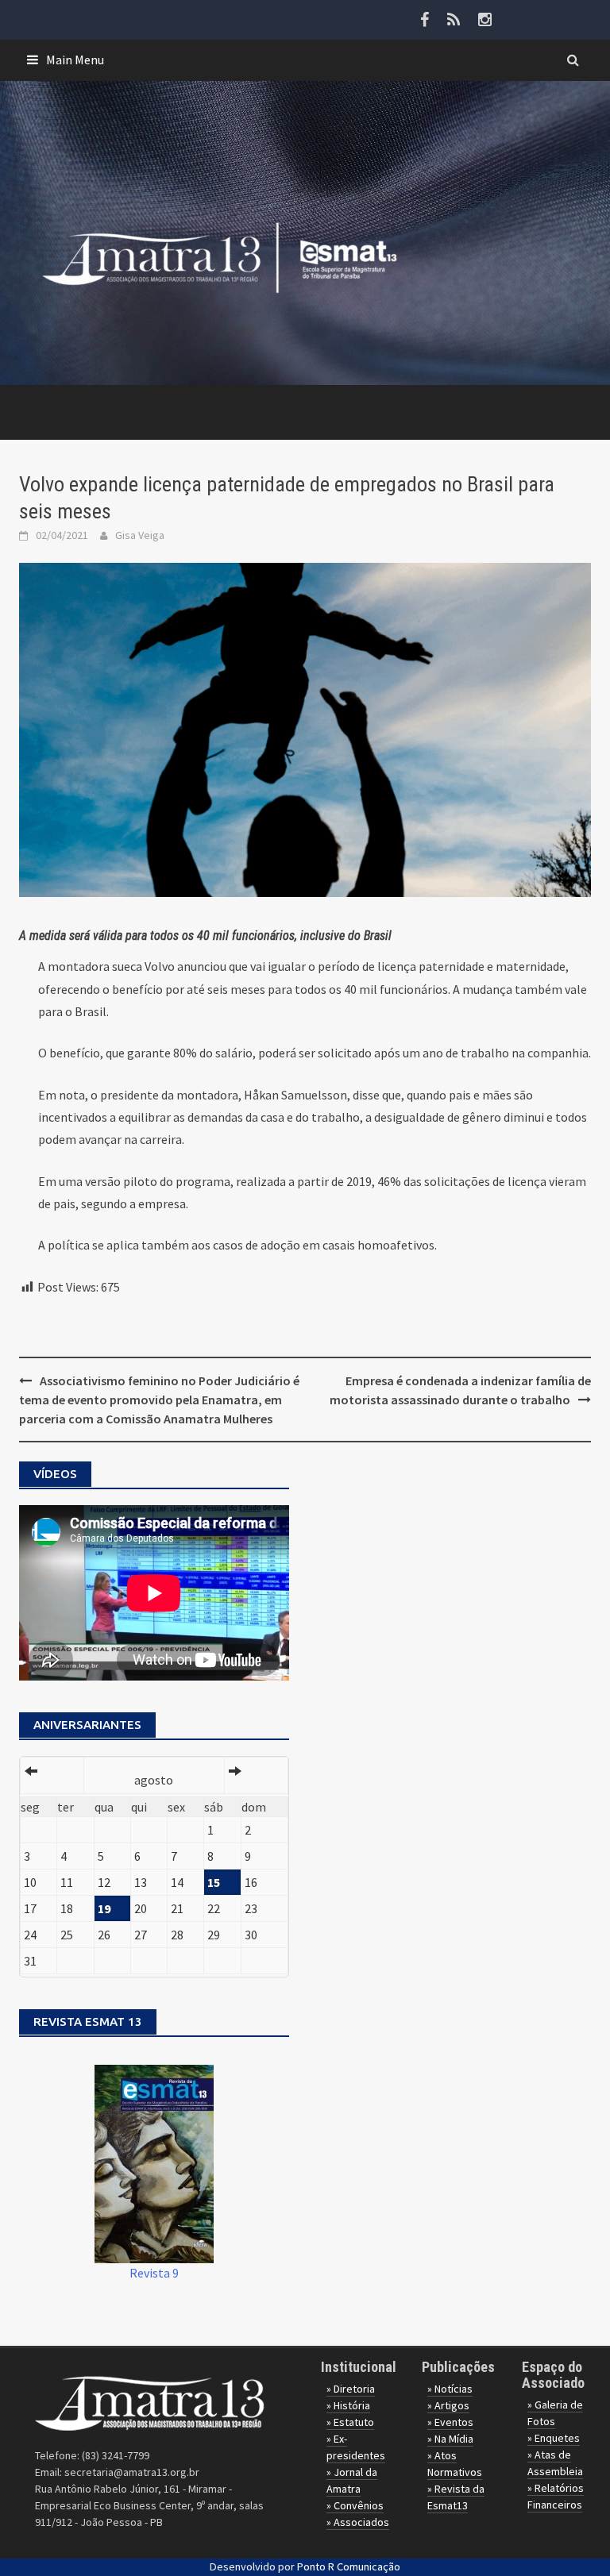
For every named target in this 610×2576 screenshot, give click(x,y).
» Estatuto (350, 2422)
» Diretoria (351, 2389)
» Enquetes (554, 2438)
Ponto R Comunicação (349, 2566)
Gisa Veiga (140, 535)
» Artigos (448, 2405)
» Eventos (450, 2422)
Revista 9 (154, 2273)
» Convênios (355, 2505)
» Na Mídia (450, 2439)
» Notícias (450, 2389)
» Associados (358, 2522)
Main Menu (75, 60)
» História (348, 2405)
